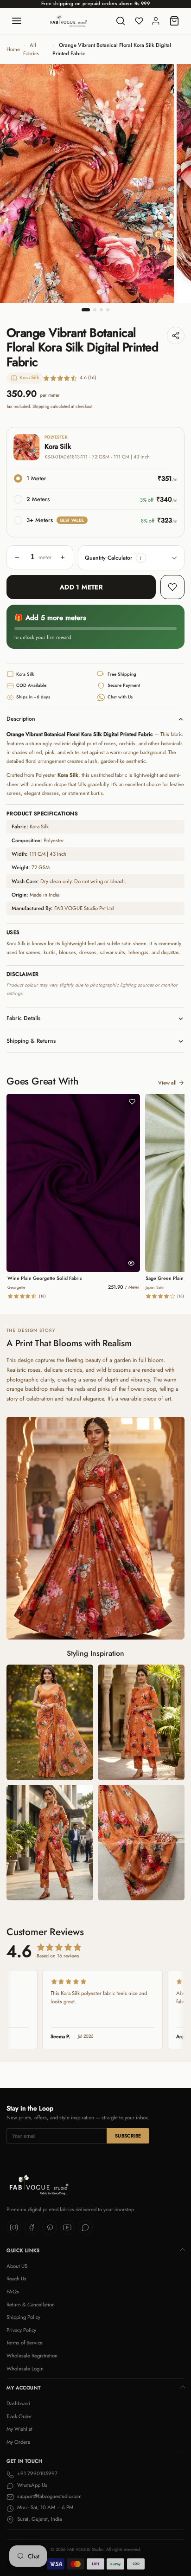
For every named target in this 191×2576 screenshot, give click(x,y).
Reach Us (16, 2279)
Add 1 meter (81, 587)
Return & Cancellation (31, 2305)
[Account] (156, 21)
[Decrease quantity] (17, 557)
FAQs (13, 2292)
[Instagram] (14, 2227)
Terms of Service (25, 2343)
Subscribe (128, 2136)
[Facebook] (32, 2227)
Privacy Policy (21, 2330)
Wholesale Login (25, 2369)
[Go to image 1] (86, 310)
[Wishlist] (139, 21)
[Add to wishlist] (172, 587)
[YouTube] (68, 2227)
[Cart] (174, 21)
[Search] (121, 21)
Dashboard (18, 2403)
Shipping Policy (23, 2317)
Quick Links (23, 2250)
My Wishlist (19, 2429)
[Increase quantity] (63, 557)
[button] (141, 558)
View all (167, 1083)
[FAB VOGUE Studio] (69, 21)
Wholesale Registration (32, 2356)
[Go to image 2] (95, 310)
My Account (23, 2388)
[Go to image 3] (101, 310)
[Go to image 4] (108, 310)
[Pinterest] (50, 2227)
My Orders (18, 2442)
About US (17, 2266)
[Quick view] (131, 1263)
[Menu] (17, 21)
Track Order (19, 2416)
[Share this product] (176, 336)
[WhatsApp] (85, 2227)
